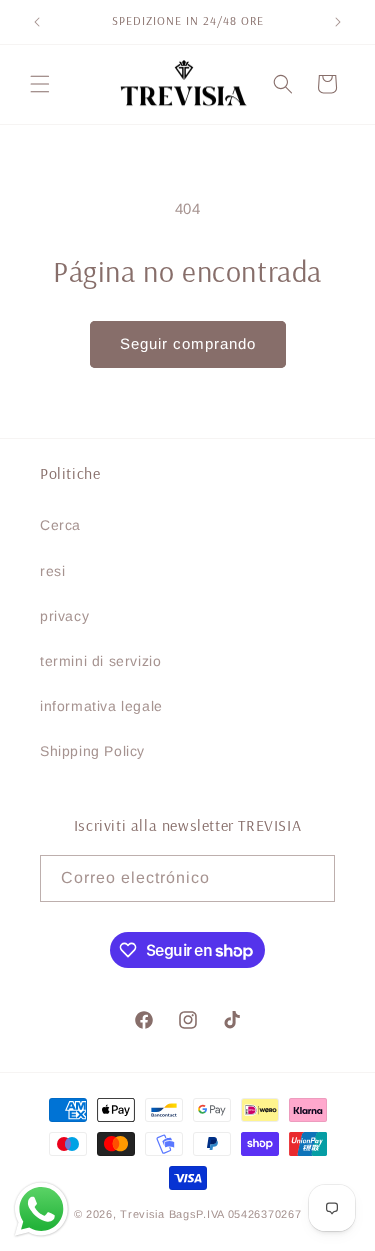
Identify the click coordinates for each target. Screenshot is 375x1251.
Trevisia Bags (158, 1214)
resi (52, 571)
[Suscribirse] (312, 878)
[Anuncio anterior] (37, 22)
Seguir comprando (188, 343)
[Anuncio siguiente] (338, 22)
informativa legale (101, 706)
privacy (64, 616)
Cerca (60, 525)
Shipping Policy (92, 751)
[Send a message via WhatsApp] (41, 1209)
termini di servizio (100, 661)
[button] (40, 84)
